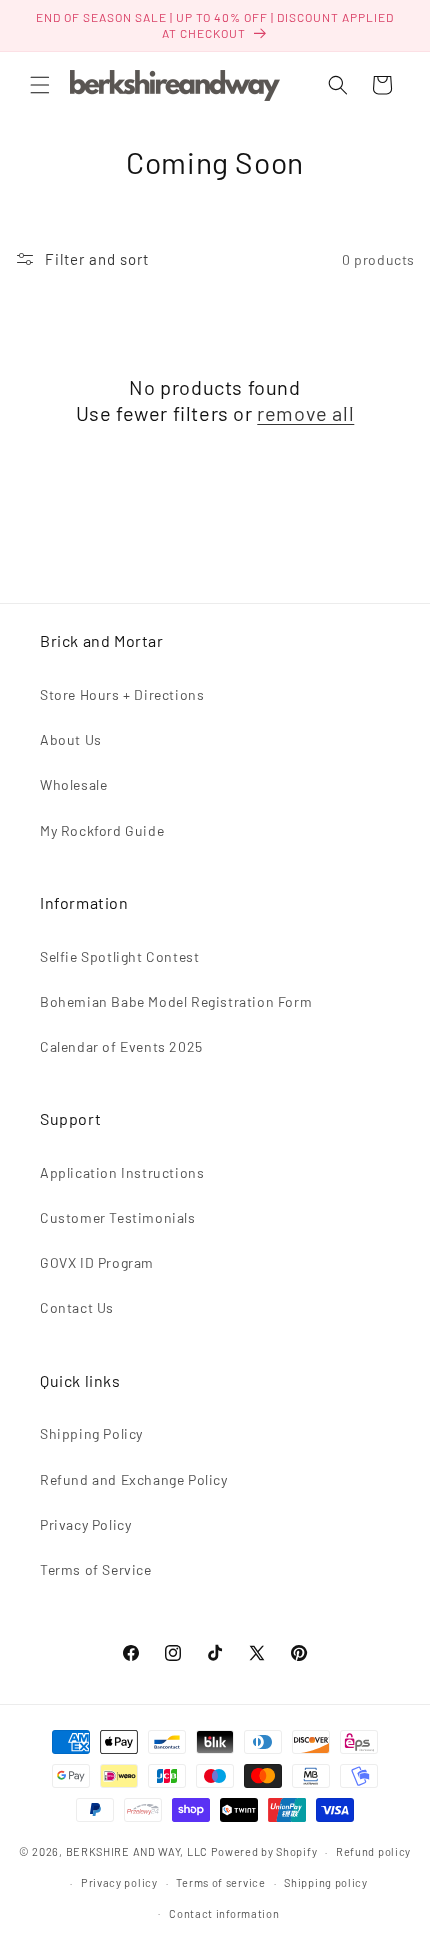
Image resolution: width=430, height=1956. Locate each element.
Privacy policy (119, 1882)
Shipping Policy (91, 1433)
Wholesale (73, 784)
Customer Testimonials (118, 1217)
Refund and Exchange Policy (134, 1479)
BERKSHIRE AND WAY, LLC (137, 1851)
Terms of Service (96, 1569)
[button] (40, 85)
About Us (71, 739)
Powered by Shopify (264, 1851)
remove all (305, 413)
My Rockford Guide (102, 830)
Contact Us (77, 1307)
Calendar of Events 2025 (121, 1046)
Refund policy (373, 1851)
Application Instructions (122, 1172)
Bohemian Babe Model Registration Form (176, 1001)
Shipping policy (326, 1882)
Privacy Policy (85, 1524)
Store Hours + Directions (122, 694)
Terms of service (220, 1882)
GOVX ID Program (97, 1262)
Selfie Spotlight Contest (119, 956)
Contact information (224, 1913)
